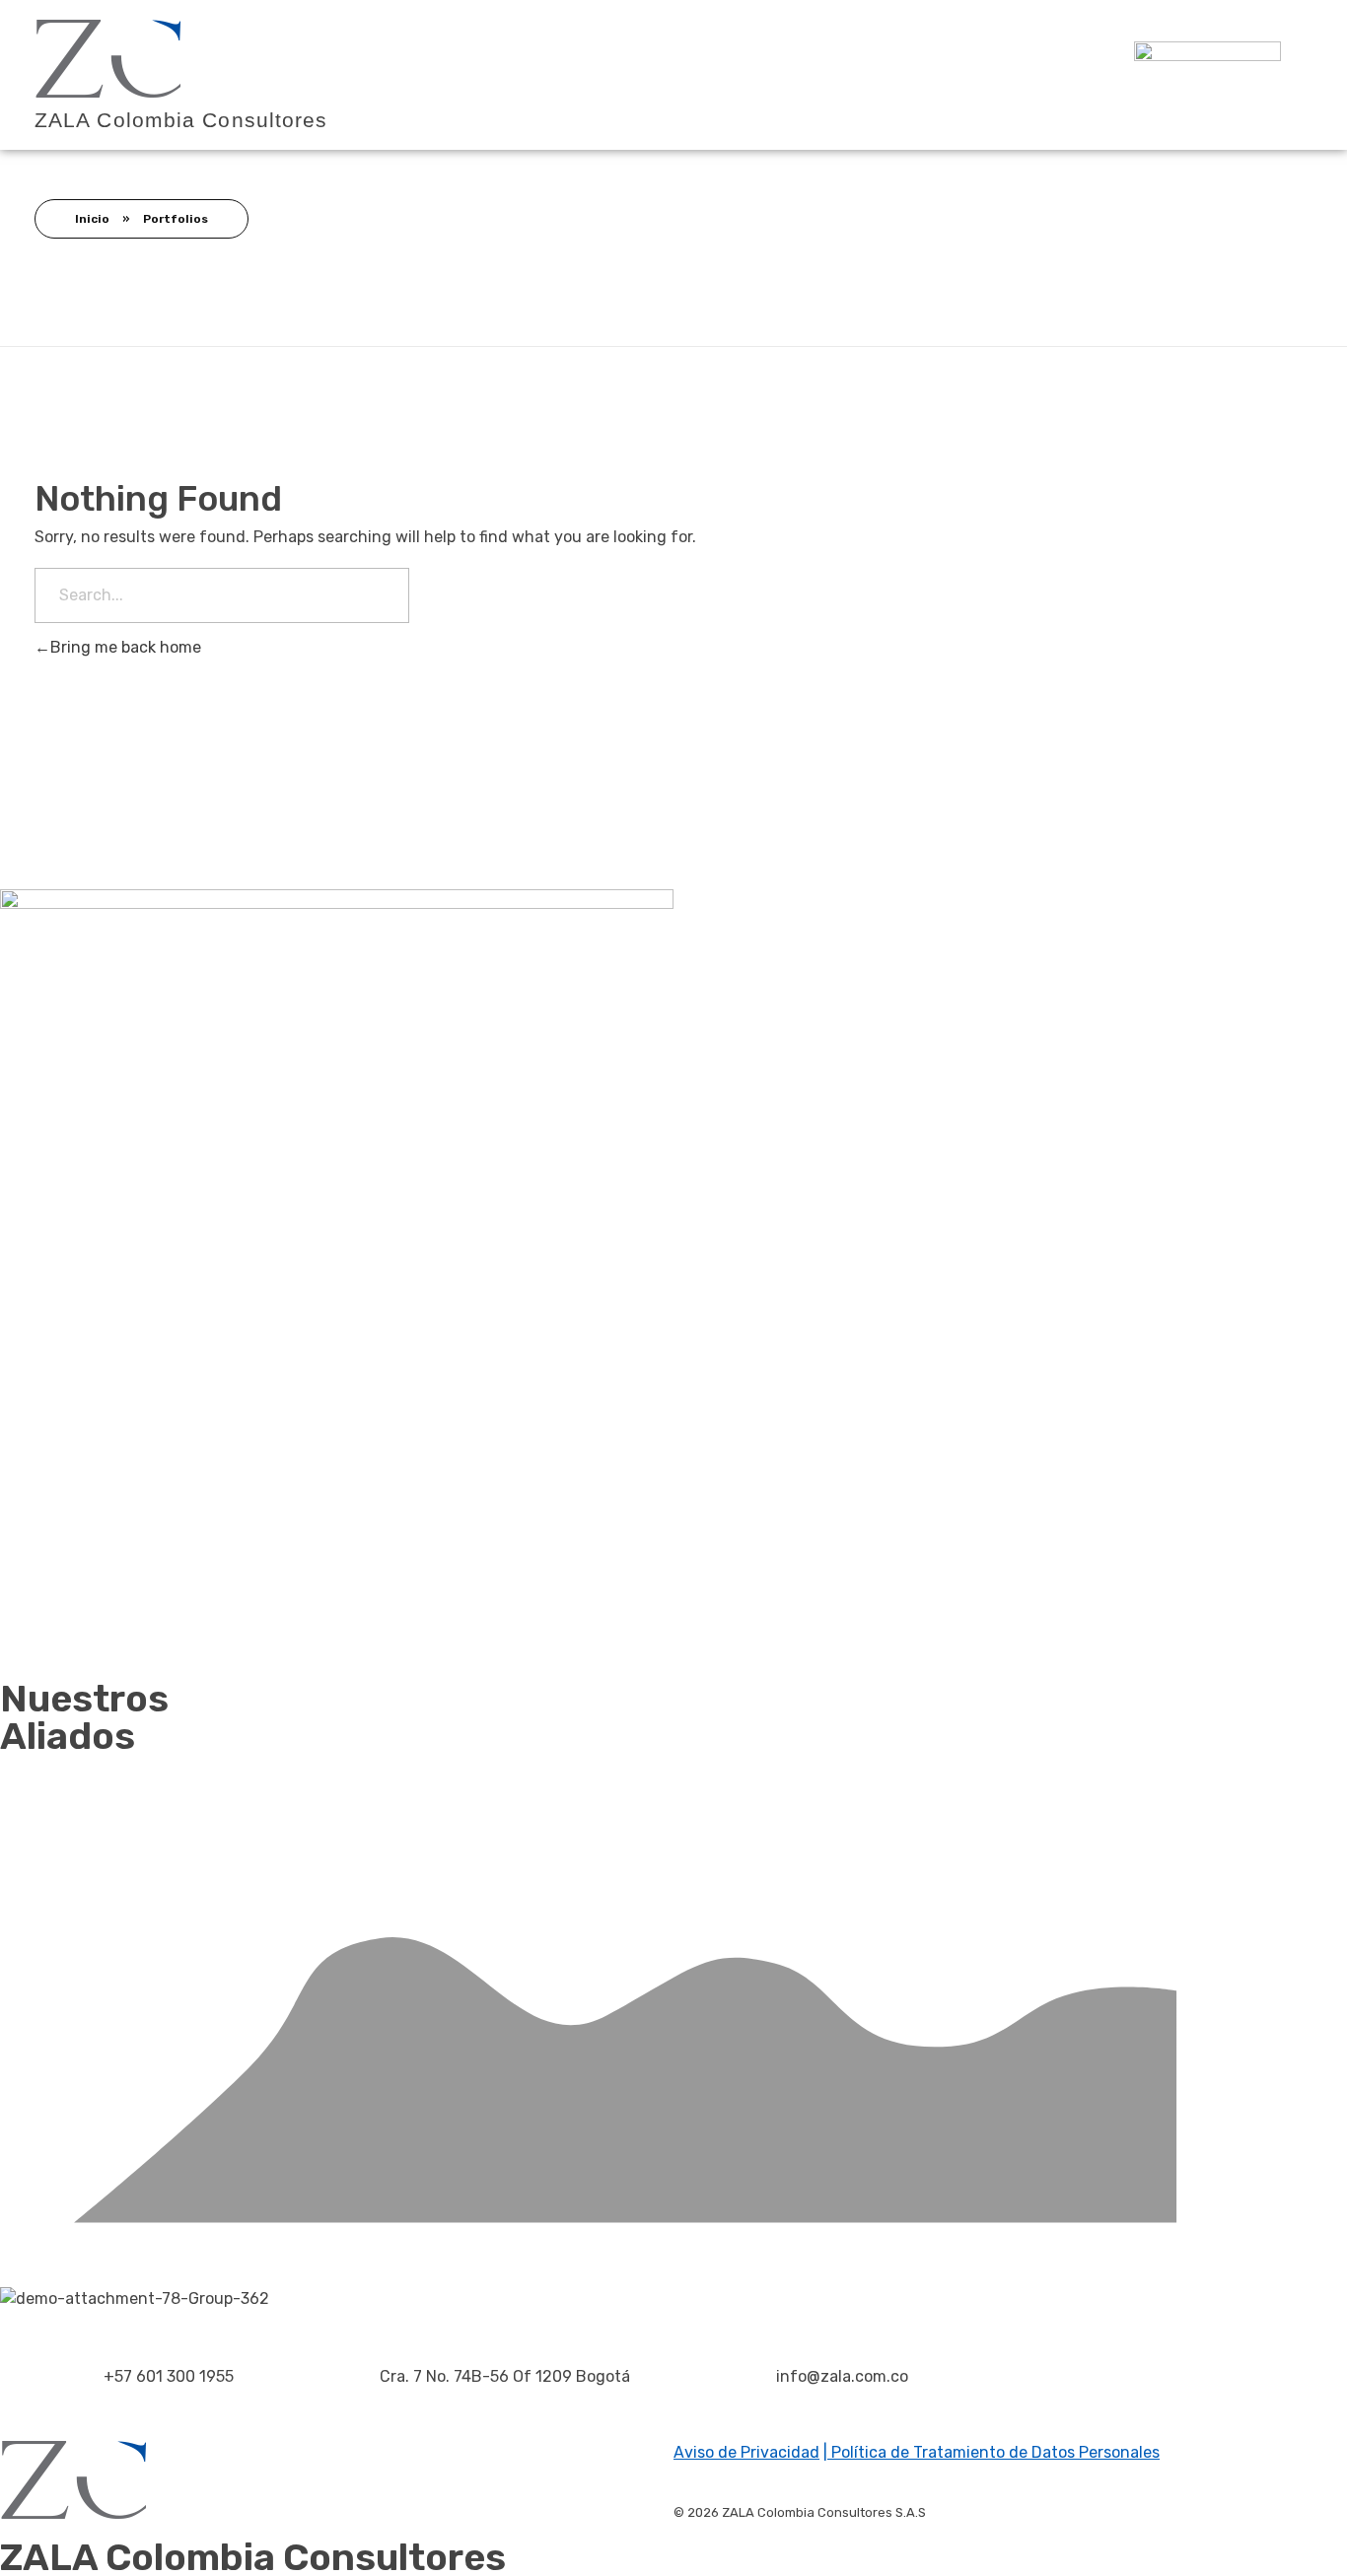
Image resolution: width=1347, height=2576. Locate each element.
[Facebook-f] (1035, 2409)
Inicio (92, 219)
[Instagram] (1089, 2409)
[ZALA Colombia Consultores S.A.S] (108, 59)
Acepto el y (969, 1563)
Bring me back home (126, 647)
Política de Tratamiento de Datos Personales (993, 2452)
